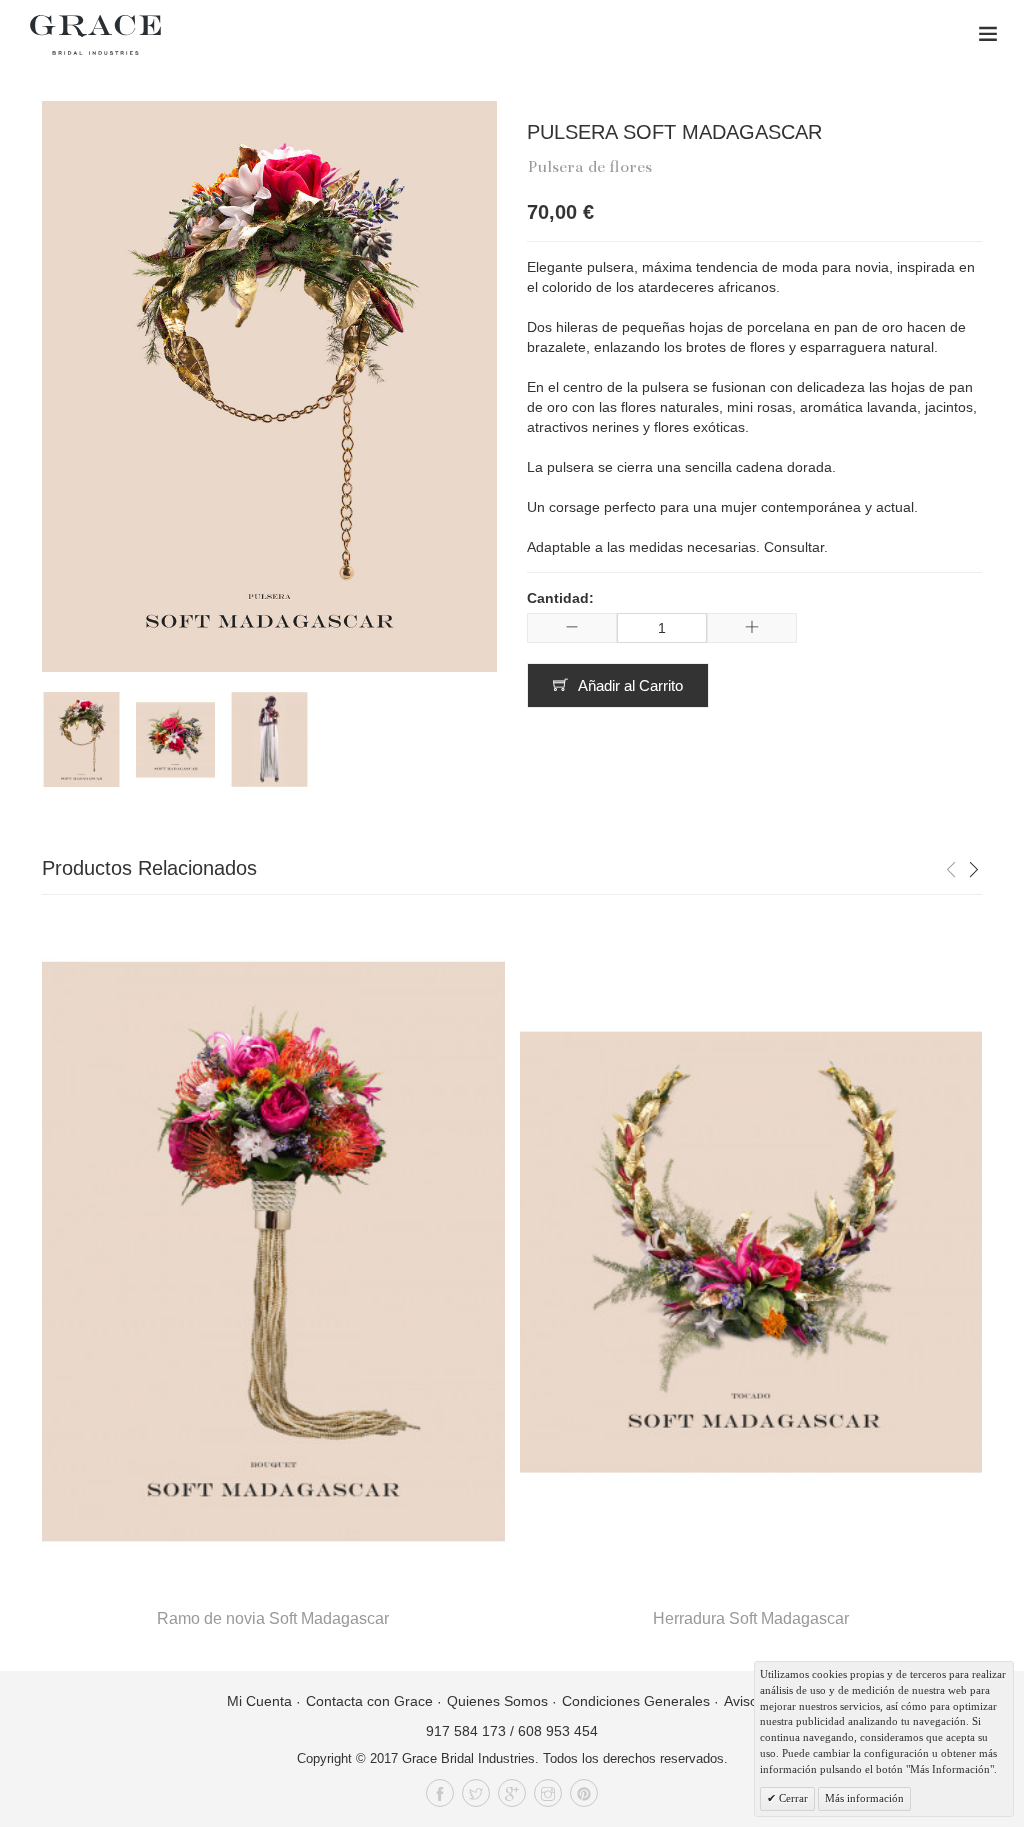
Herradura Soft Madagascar (751, 1618)
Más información (864, 1798)
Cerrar (792, 1798)
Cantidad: (560, 598)
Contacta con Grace (369, 1701)
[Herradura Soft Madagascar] (751, 1252)
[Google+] (512, 1793)
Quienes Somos (497, 1701)
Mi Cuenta (259, 1701)
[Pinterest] (584, 1793)
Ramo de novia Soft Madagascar (273, 1618)
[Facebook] (440, 1793)
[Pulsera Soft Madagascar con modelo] (269, 739)
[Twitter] (476, 1793)
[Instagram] (548, 1793)
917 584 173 (466, 1731)
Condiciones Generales (636, 1701)
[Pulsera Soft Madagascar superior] (175, 739)
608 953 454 (558, 1731)
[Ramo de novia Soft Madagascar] (273, 1252)
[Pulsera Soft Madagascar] (81, 739)
